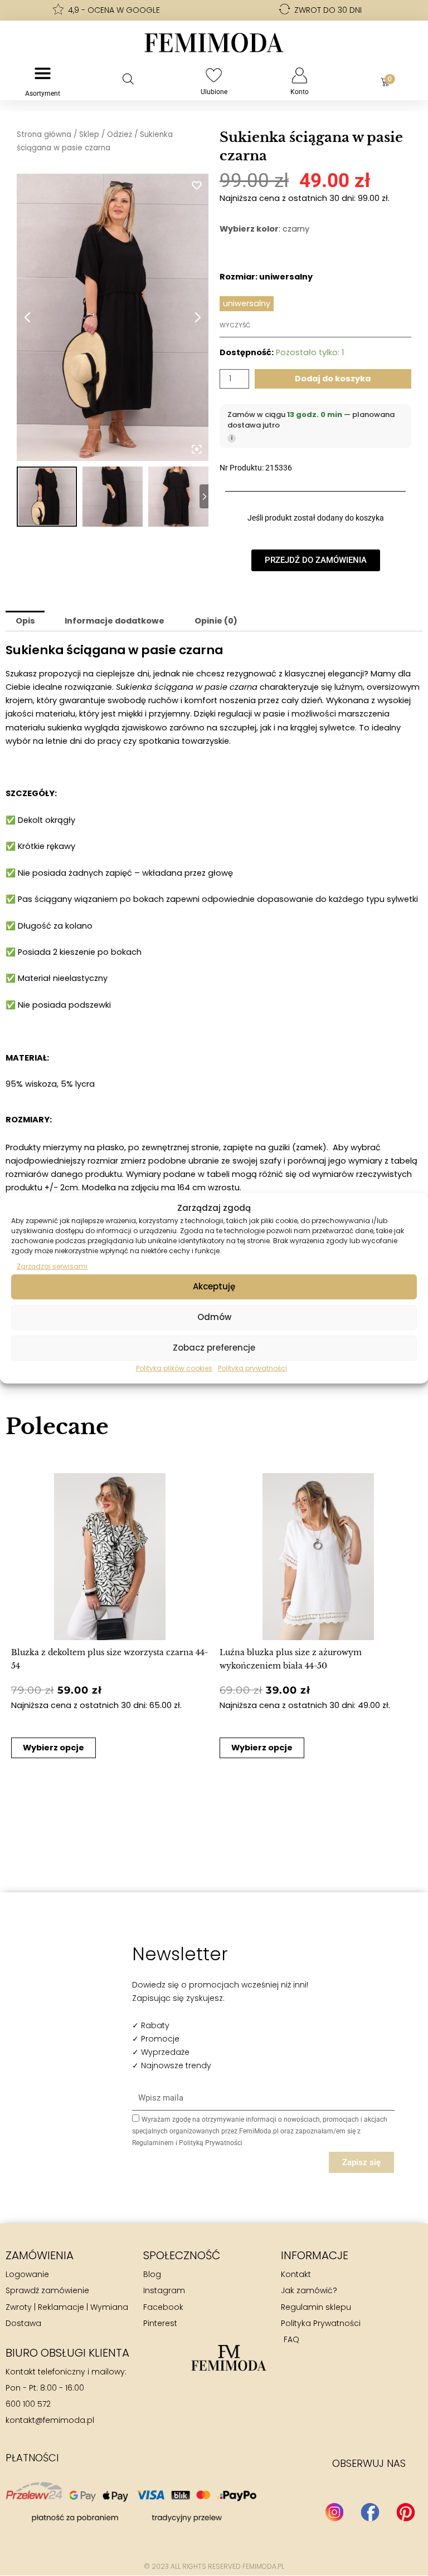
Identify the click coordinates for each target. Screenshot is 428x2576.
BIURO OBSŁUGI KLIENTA (67, 2353)
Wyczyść (235, 325)
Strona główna (44, 134)
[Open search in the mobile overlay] (128, 79)
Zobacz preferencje (214, 1348)
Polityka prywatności (252, 1368)
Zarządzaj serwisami (52, 1266)
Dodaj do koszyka (333, 379)
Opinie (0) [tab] (216, 621)
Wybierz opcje (53, 1748)
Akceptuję (214, 1286)
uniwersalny (247, 303)
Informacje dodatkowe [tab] (115, 621)
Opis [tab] (25, 621)
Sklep (89, 134)
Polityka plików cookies (174, 1368)
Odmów (214, 1317)
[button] (21, 1611)
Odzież (120, 134)
